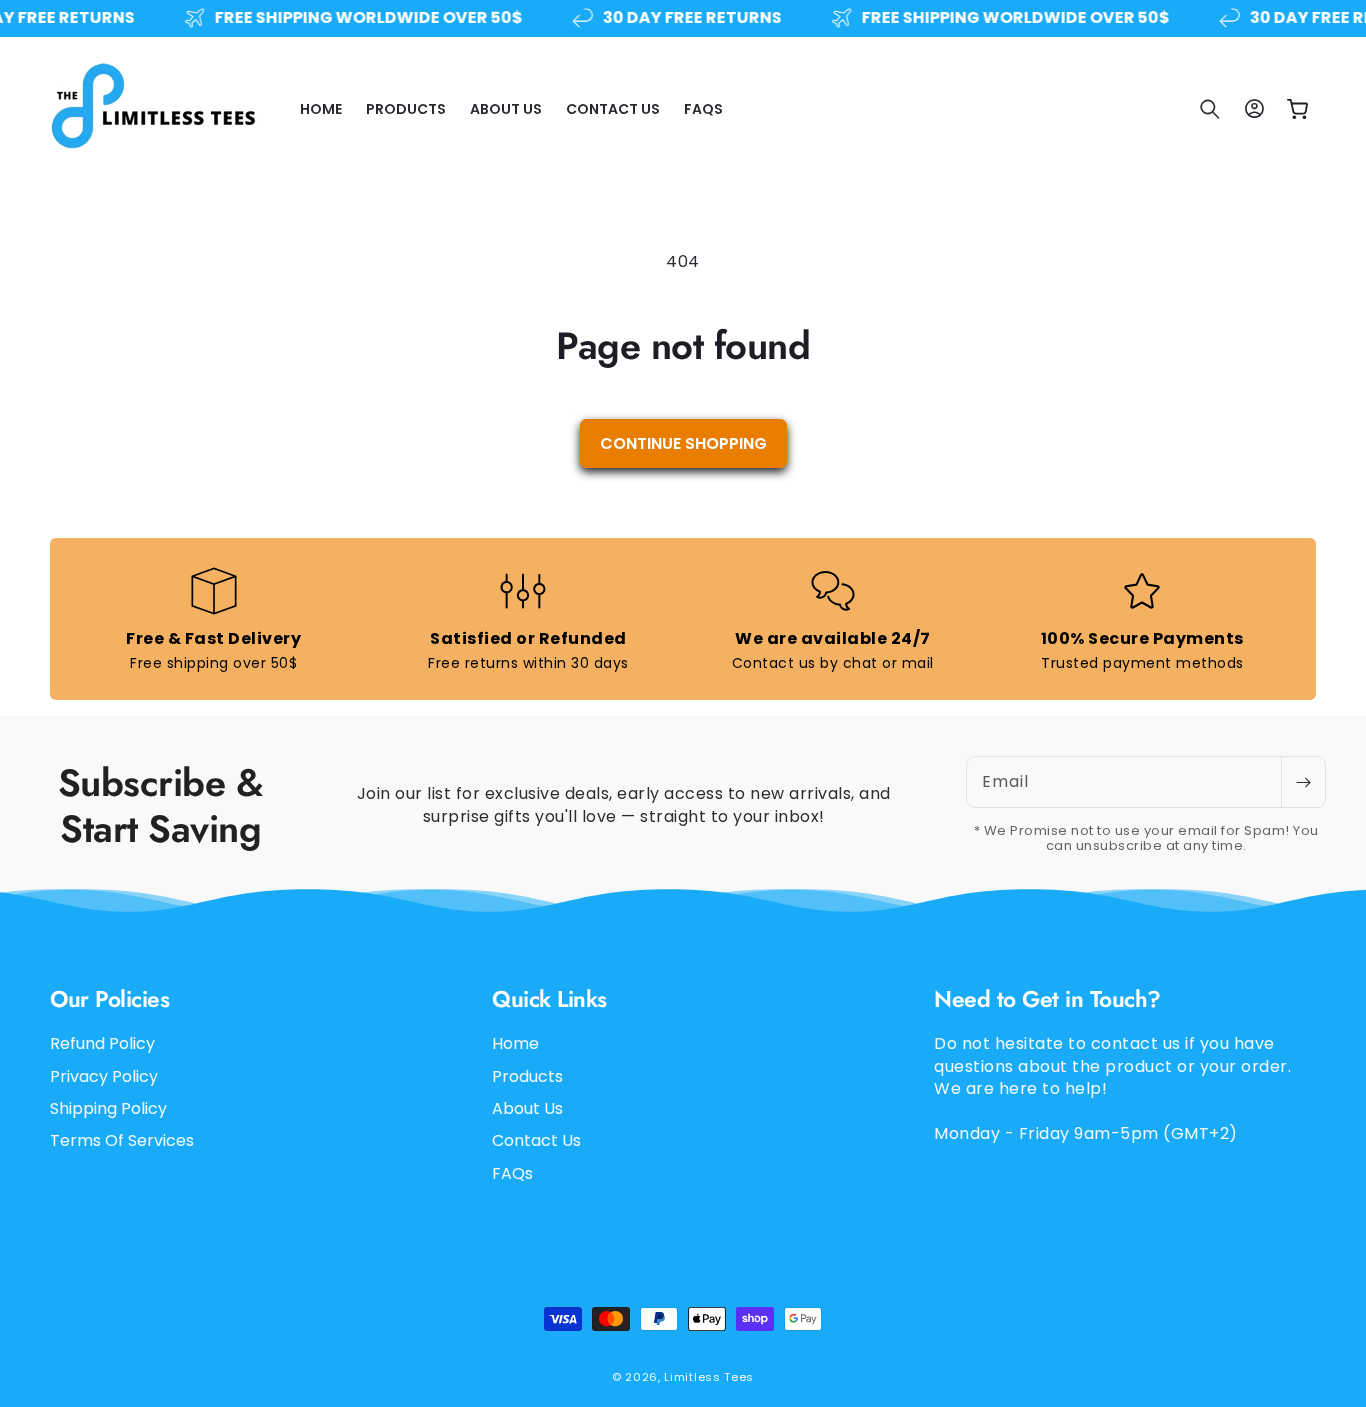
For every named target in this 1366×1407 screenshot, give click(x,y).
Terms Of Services (122, 1141)
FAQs (512, 1173)
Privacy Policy (104, 1076)
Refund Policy (102, 1045)
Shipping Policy (108, 1108)
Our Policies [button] (109, 999)
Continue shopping (683, 443)
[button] (1210, 109)
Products (527, 1076)
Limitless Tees (709, 1377)
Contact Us (536, 1141)
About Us (527, 1108)
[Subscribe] (1303, 782)
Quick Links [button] (549, 999)
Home (515, 1045)
